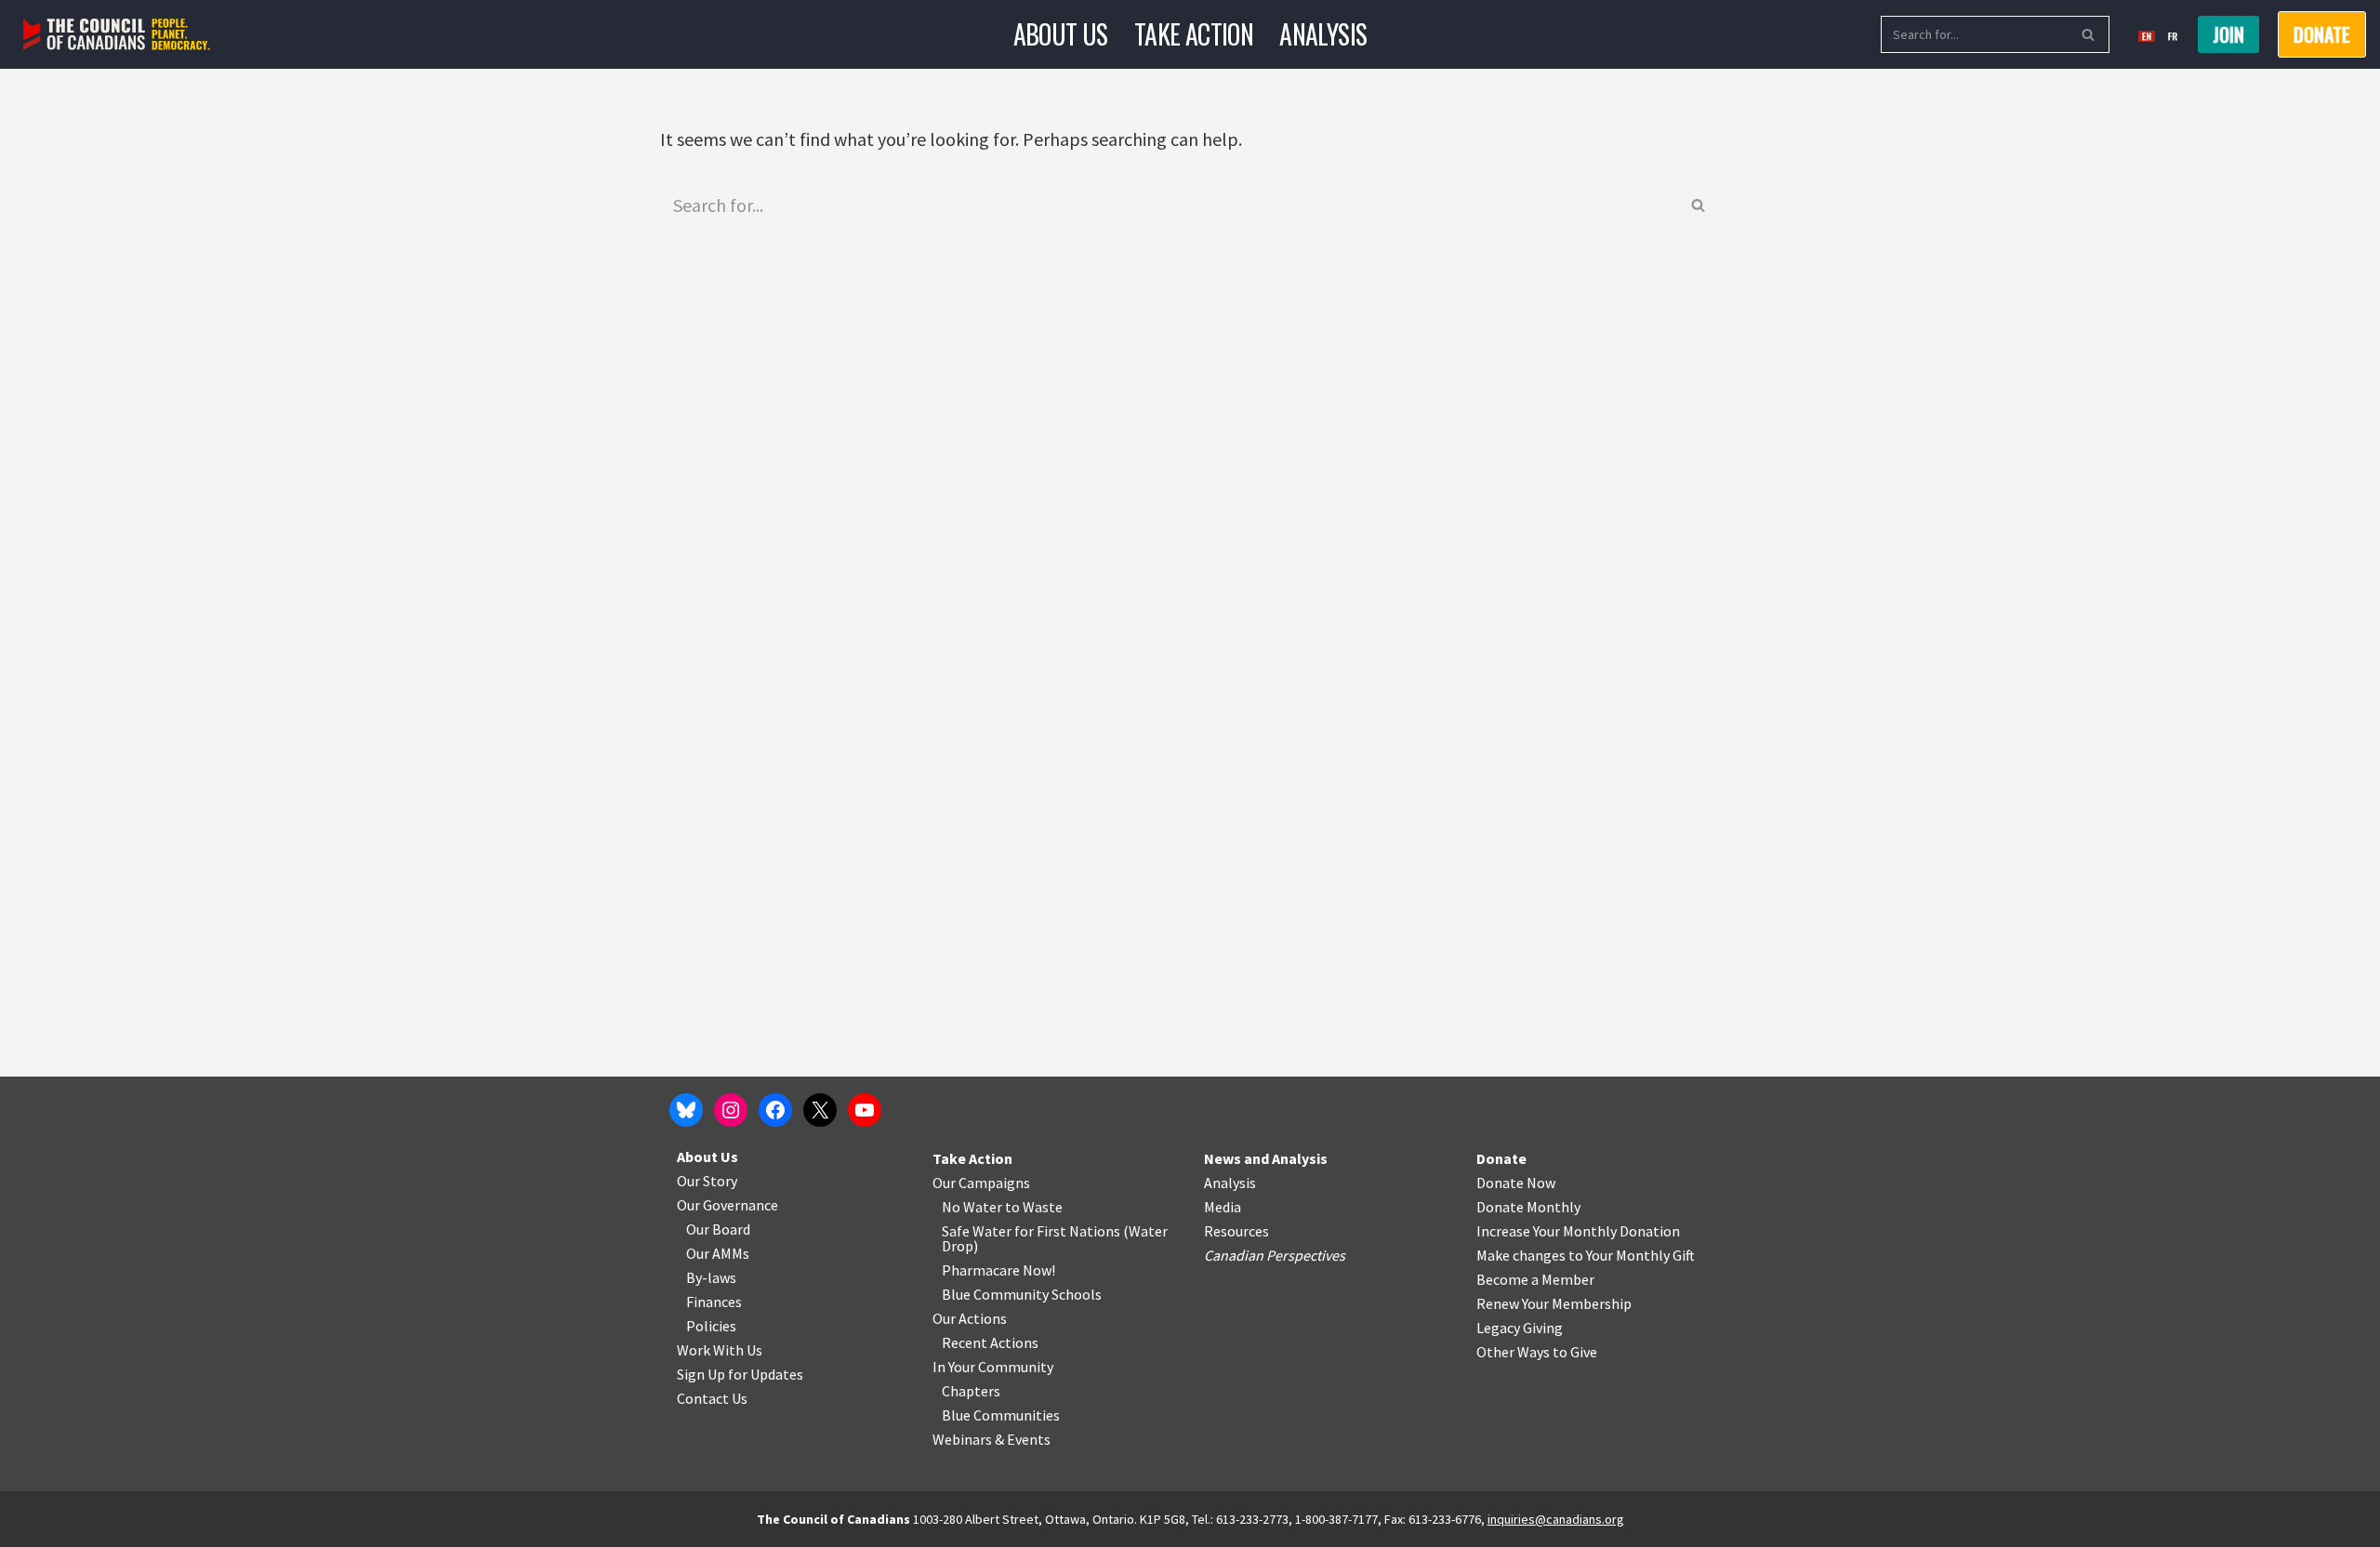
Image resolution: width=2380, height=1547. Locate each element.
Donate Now (1516, 1183)
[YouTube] (865, 1110)
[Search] (2089, 34)
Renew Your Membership (1554, 1303)
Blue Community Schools (1022, 1294)
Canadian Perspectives (1275, 1255)
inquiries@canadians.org (1556, 1519)
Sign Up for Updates (740, 1374)
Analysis (1323, 34)
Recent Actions (990, 1342)
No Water (973, 1207)
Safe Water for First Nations (1031, 1231)
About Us (1061, 34)
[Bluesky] (686, 1110)
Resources (1236, 1231)
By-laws (711, 1277)
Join (2228, 34)
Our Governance (727, 1205)
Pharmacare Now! (998, 1270)
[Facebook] (775, 1110)
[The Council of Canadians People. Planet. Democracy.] (117, 35)
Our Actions (970, 1318)
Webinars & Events (992, 1439)
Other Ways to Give (1537, 1352)
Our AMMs (718, 1253)
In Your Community (993, 1367)
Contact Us (712, 1398)
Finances (714, 1302)
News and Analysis (1266, 1158)
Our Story (707, 1181)
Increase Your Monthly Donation (1578, 1231)
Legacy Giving (1520, 1328)
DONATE (2322, 34)
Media (1223, 1207)
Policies (711, 1326)
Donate (1501, 1158)
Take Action (1194, 34)
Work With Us (720, 1350)
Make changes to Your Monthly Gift (1586, 1255)
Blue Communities (1001, 1415)
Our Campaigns (981, 1183)
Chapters (971, 1391)
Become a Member (1535, 1279)
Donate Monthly (1528, 1207)
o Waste (1037, 1207)
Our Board (718, 1229)
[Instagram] (731, 1110)
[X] (820, 1110)
